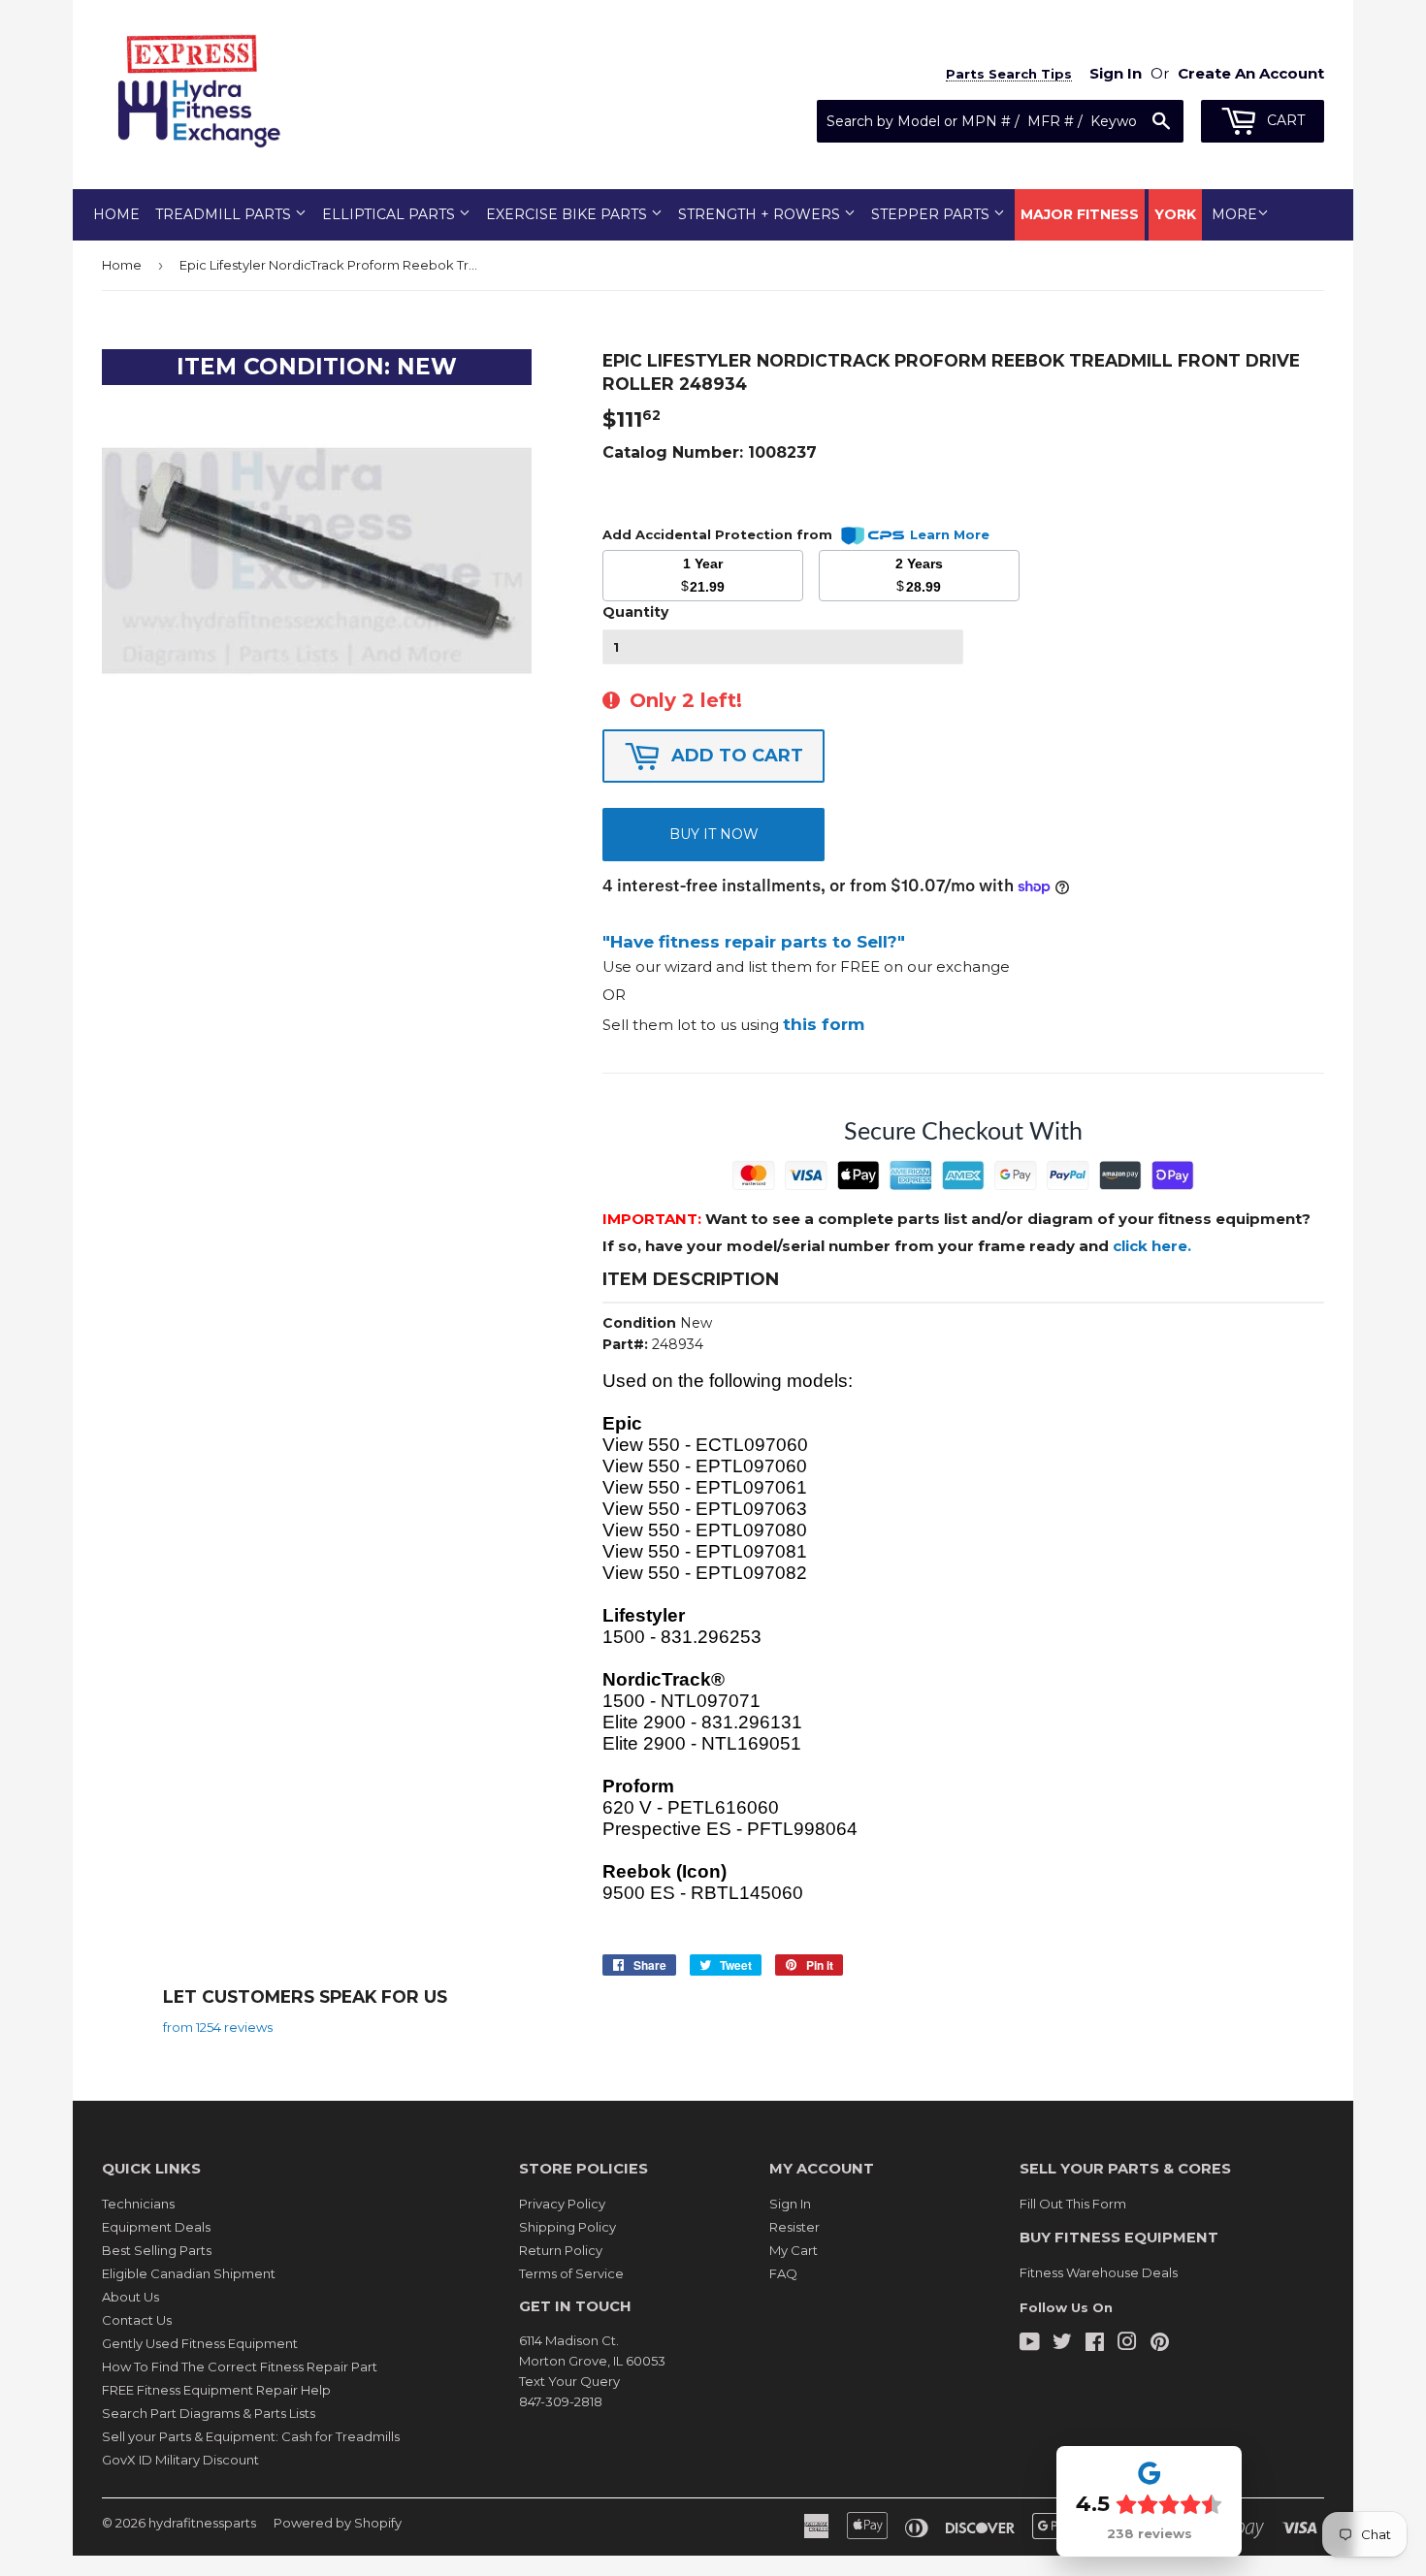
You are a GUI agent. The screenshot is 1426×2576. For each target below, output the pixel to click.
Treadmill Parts (225, 214)
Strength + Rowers (761, 214)
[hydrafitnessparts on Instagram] (1127, 2344)
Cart (1284, 120)
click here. (1152, 1246)
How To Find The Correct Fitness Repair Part (240, 2367)
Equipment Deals (156, 2227)
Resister (794, 2227)
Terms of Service (571, 2273)
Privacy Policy (562, 2204)
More (1234, 214)
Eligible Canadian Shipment (189, 2273)
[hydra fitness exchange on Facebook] (1095, 2344)
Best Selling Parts (157, 2250)
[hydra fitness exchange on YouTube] (1030, 2344)
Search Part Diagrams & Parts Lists (209, 2413)
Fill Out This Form (1073, 2204)
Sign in (1116, 73)
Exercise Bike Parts (568, 214)
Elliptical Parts (390, 214)
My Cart (794, 2250)
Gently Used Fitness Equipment (200, 2343)
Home (116, 214)
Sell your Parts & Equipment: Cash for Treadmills (251, 2436)
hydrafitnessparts (202, 2523)
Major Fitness (1080, 214)
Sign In (790, 2204)
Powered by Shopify (338, 2523)
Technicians (138, 2204)
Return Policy (561, 2250)
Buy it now (714, 834)
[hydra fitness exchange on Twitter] (1062, 2344)
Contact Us (137, 2320)
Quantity (635, 612)
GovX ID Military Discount (180, 2460)
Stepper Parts (932, 214)
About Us (130, 2297)
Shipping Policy (567, 2227)
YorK (1175, 214)
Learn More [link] (950, 534)
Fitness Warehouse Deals (1099, 2272)
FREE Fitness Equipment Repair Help (216, 2390)
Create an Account (1251, 73)
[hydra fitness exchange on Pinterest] (1160, 2344)
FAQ (783, 2273)
